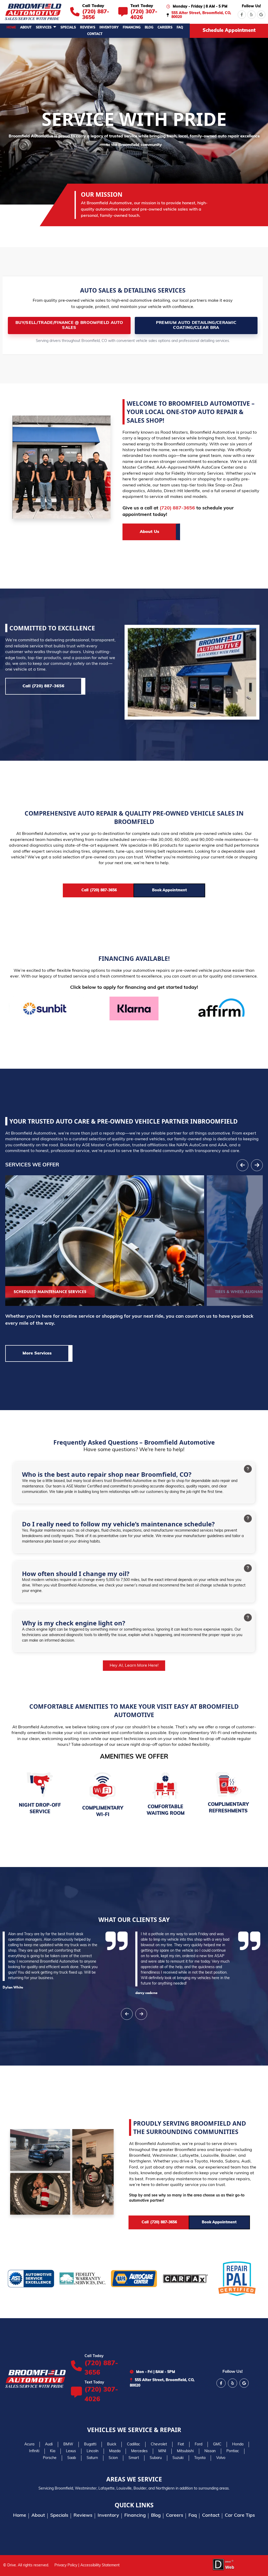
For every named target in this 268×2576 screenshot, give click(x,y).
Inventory (109, 28)
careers (165, 28)
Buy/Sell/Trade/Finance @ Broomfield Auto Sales (69, 325)
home (11, 28)
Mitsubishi (185, 2451)
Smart (134, 2458)
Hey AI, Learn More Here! (134, 1666)
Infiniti (34, 2451)
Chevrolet (159, 2444)
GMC (217, 2444)
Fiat (181, 2444)
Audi (49, 2444)
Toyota (200, 2458)
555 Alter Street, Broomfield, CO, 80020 (201, 15)
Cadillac (133, 2444)
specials (68, 28)
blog (149, 28)
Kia (53, 2451)
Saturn (92, 2458)
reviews (88, 28)
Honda (238, 2444)
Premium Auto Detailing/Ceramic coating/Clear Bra (196, 325)
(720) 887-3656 (177, 508)
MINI (162, 2451)
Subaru (156, 2458)
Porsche (50, 2458)
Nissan (210, 2451)
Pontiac (233, 2451)
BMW (68, 2444)
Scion (113, 2458)
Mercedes (139, 2451)
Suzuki (178, 2458)
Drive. (12, 2565)
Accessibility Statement (100, 2565)
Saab (72, 2458)
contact (95, 34)
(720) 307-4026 (101, 2395)
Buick (112, 2444)
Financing (132, 28)
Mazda (115, 2451)
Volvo (221, 2458)
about (26, 28)
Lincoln (93, 2451)
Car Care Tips (240, 2516)
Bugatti (90, 2444)
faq (180, 28)
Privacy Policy (66, 2565)
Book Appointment (169, 890)
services (44, 28)
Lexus (71, 2451)
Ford (199, 2444)
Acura (29, 2444)
